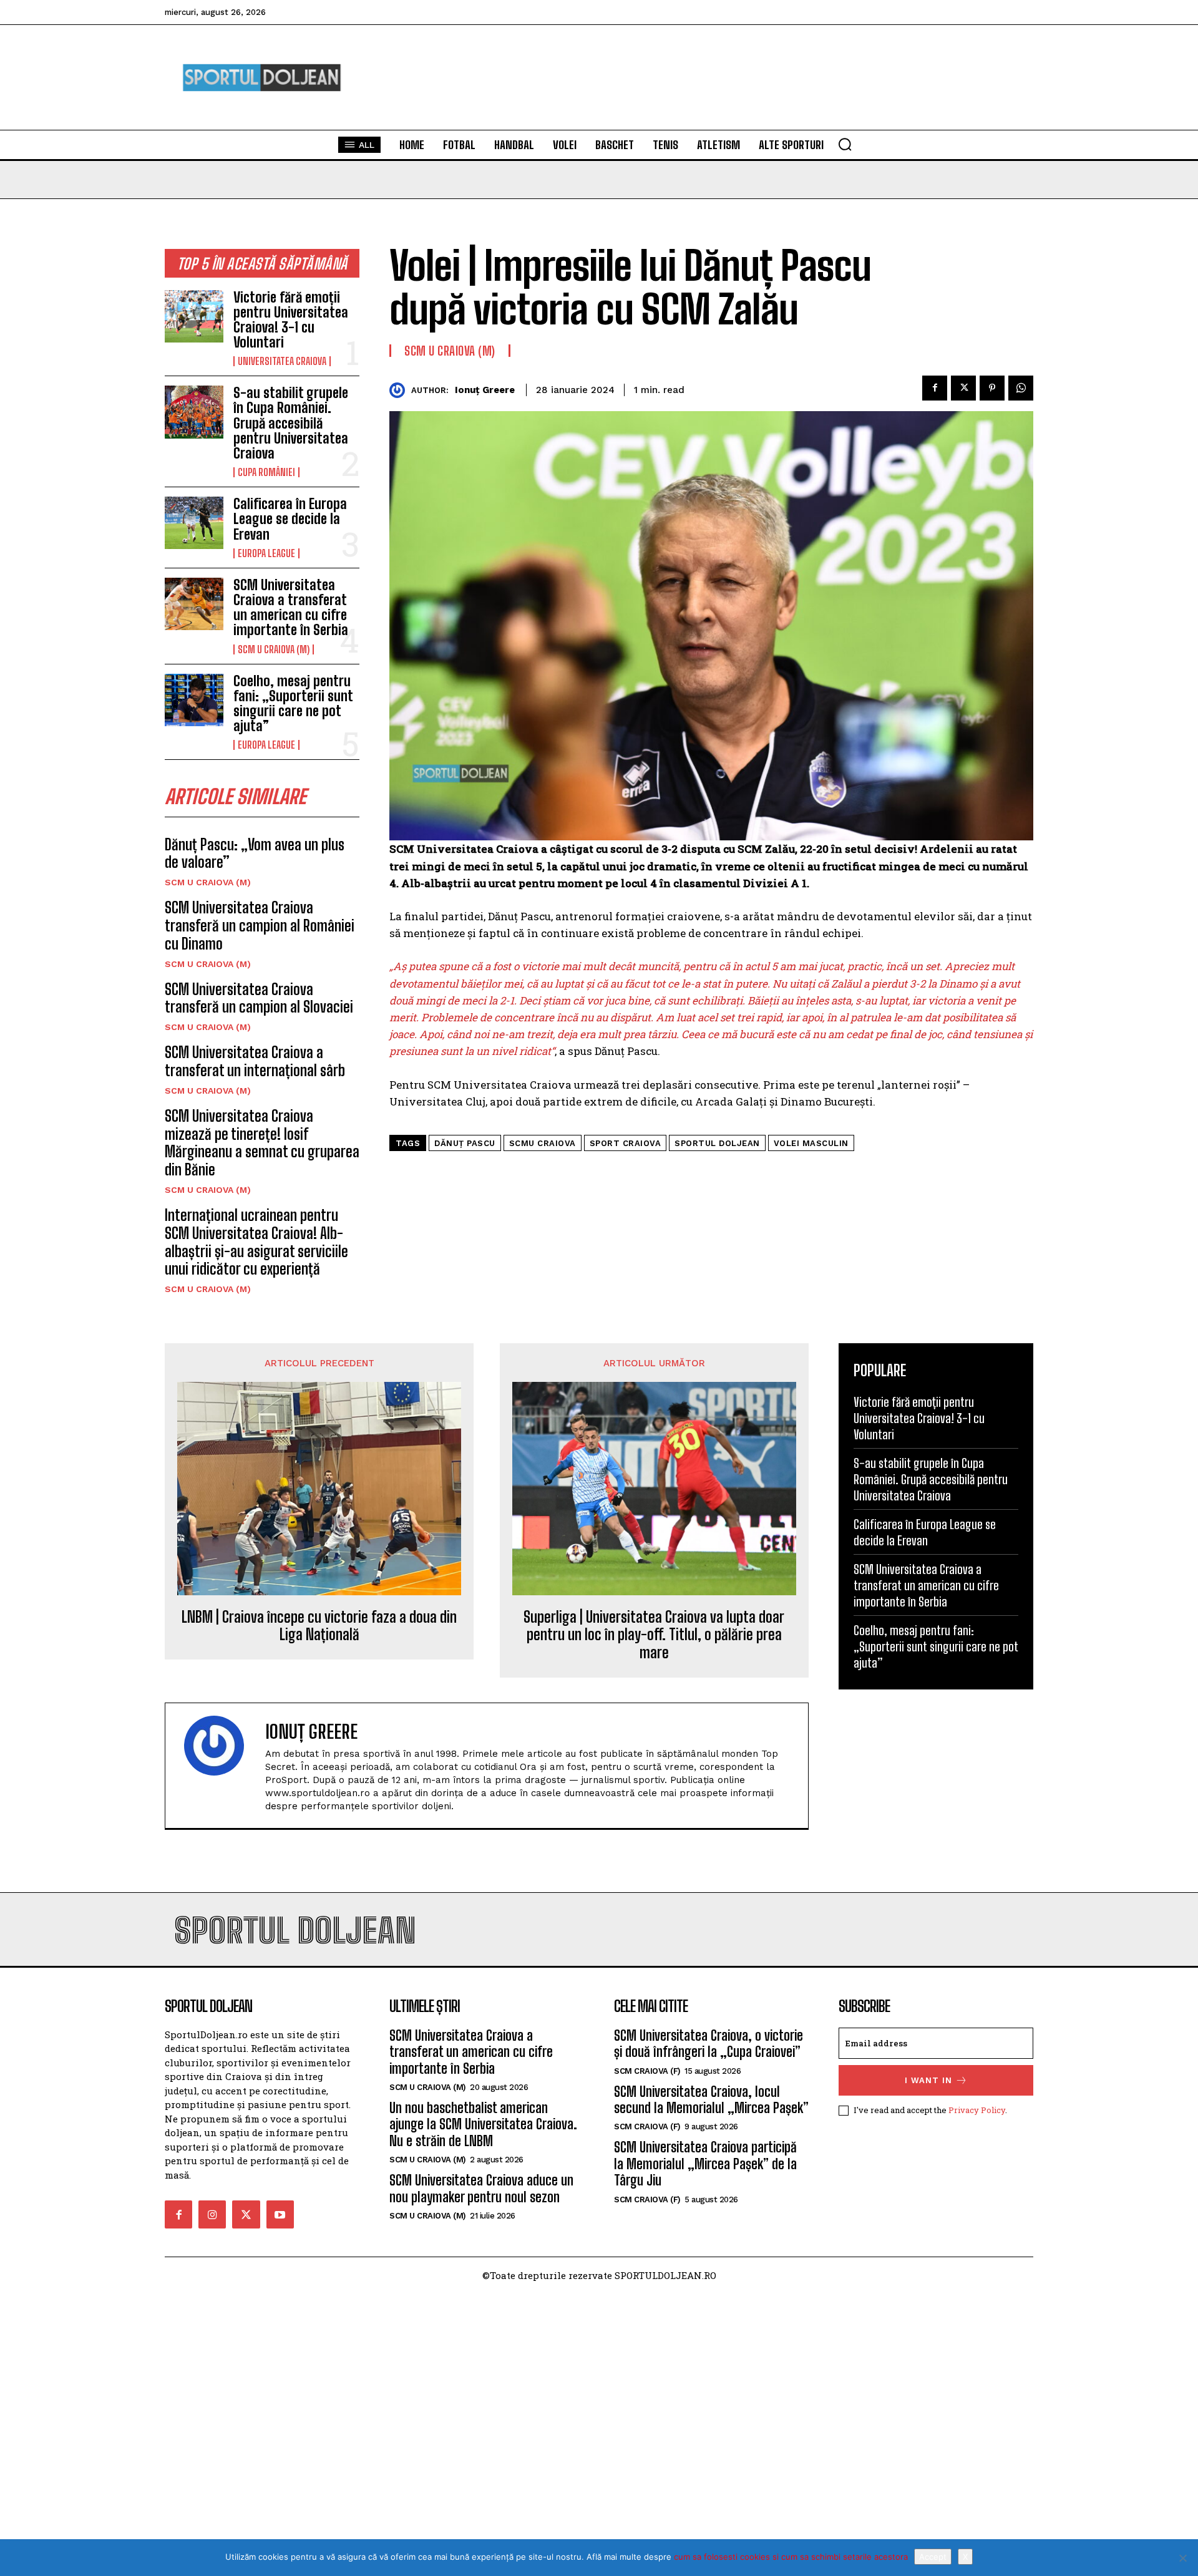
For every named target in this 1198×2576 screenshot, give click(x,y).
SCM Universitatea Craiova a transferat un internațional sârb (255, 1061)
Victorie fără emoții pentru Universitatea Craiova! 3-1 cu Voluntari (291, 320)
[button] (845, 144)
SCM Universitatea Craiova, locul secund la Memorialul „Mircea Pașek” (711, 2100)
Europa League (266, 553)
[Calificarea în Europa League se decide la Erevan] (194, 523)
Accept (933, 2557)
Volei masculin (811, 1143)
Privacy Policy (977, 2110)
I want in (928, 2080)
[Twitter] (963, 388)
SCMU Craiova (543, 1143)
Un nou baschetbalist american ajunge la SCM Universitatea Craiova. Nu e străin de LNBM (483, 2124)
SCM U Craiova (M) (274, 649)
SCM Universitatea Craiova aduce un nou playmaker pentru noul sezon (481, 2188)
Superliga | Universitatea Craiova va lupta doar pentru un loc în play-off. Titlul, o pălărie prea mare (654, 1635)
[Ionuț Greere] (400, 390)
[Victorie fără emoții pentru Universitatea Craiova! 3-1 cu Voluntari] (194, 316)
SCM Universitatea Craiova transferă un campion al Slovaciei (259, 998)
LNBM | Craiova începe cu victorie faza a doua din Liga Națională (319, 1626)
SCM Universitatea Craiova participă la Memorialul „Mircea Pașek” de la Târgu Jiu (705, 2164)
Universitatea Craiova (282, 361)
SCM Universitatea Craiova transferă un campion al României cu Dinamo (260, 926)
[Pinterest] (992, 388)
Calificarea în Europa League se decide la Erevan (290, 519)
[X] (1182, 2558)
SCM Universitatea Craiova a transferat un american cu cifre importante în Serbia (291, 608)
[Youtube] (280, 2214)
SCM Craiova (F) (647, 2071)
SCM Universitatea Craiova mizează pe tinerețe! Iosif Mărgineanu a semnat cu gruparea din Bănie (262, 1143)
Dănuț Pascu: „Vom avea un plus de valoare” (255, 853)
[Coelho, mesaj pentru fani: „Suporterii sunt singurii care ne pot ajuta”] (194, 700)
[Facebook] (935, 388)
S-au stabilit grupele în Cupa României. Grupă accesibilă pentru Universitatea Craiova (291, 423)
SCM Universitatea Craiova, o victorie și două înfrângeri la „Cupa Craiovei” (709, 2044)
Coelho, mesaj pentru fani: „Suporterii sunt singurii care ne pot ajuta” (293, 704)
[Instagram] (212, 2214)
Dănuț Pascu (465, 1143)
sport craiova (626, 1143)
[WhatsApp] (1021, 388)
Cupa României (266, 472)
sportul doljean (717, 1143)
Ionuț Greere (485, 390)
